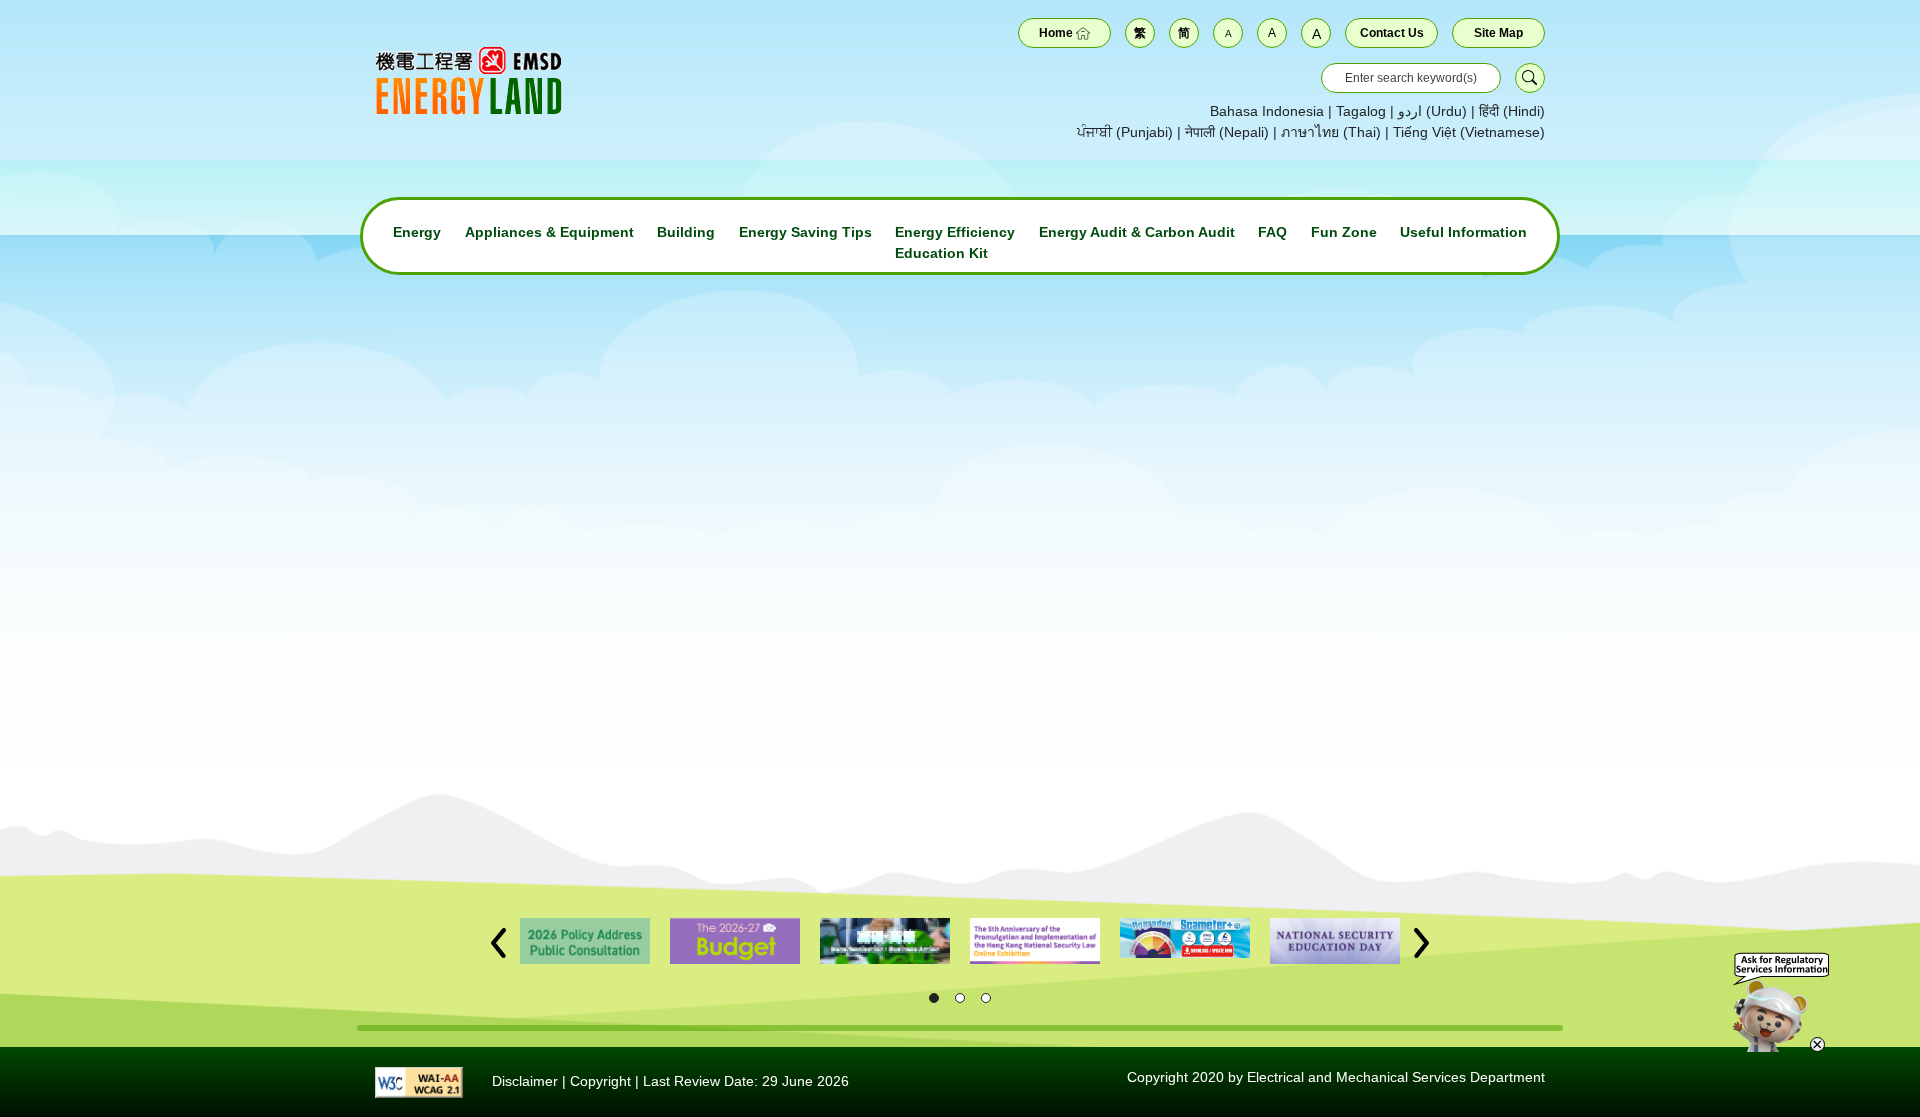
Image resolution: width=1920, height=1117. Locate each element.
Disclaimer (525, 1081)
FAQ (1272, 232)
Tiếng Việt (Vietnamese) (1469, 132)
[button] (498, 943)
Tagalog (1361, 111)
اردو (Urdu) (1432, 111)
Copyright (600, 1081)
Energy (417, 232)
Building (686, 232)
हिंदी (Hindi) (1512, 111)
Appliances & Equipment (549, 232)
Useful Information (1463, 232)
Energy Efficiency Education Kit (955, 242)
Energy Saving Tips (805, 232)
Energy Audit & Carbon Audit (1137, 232)
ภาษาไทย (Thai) (1331, 132)
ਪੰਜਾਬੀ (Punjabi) (1125, 132)
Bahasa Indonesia (1267, 111)
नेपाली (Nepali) (1227, 132)
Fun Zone (1344, 232)
